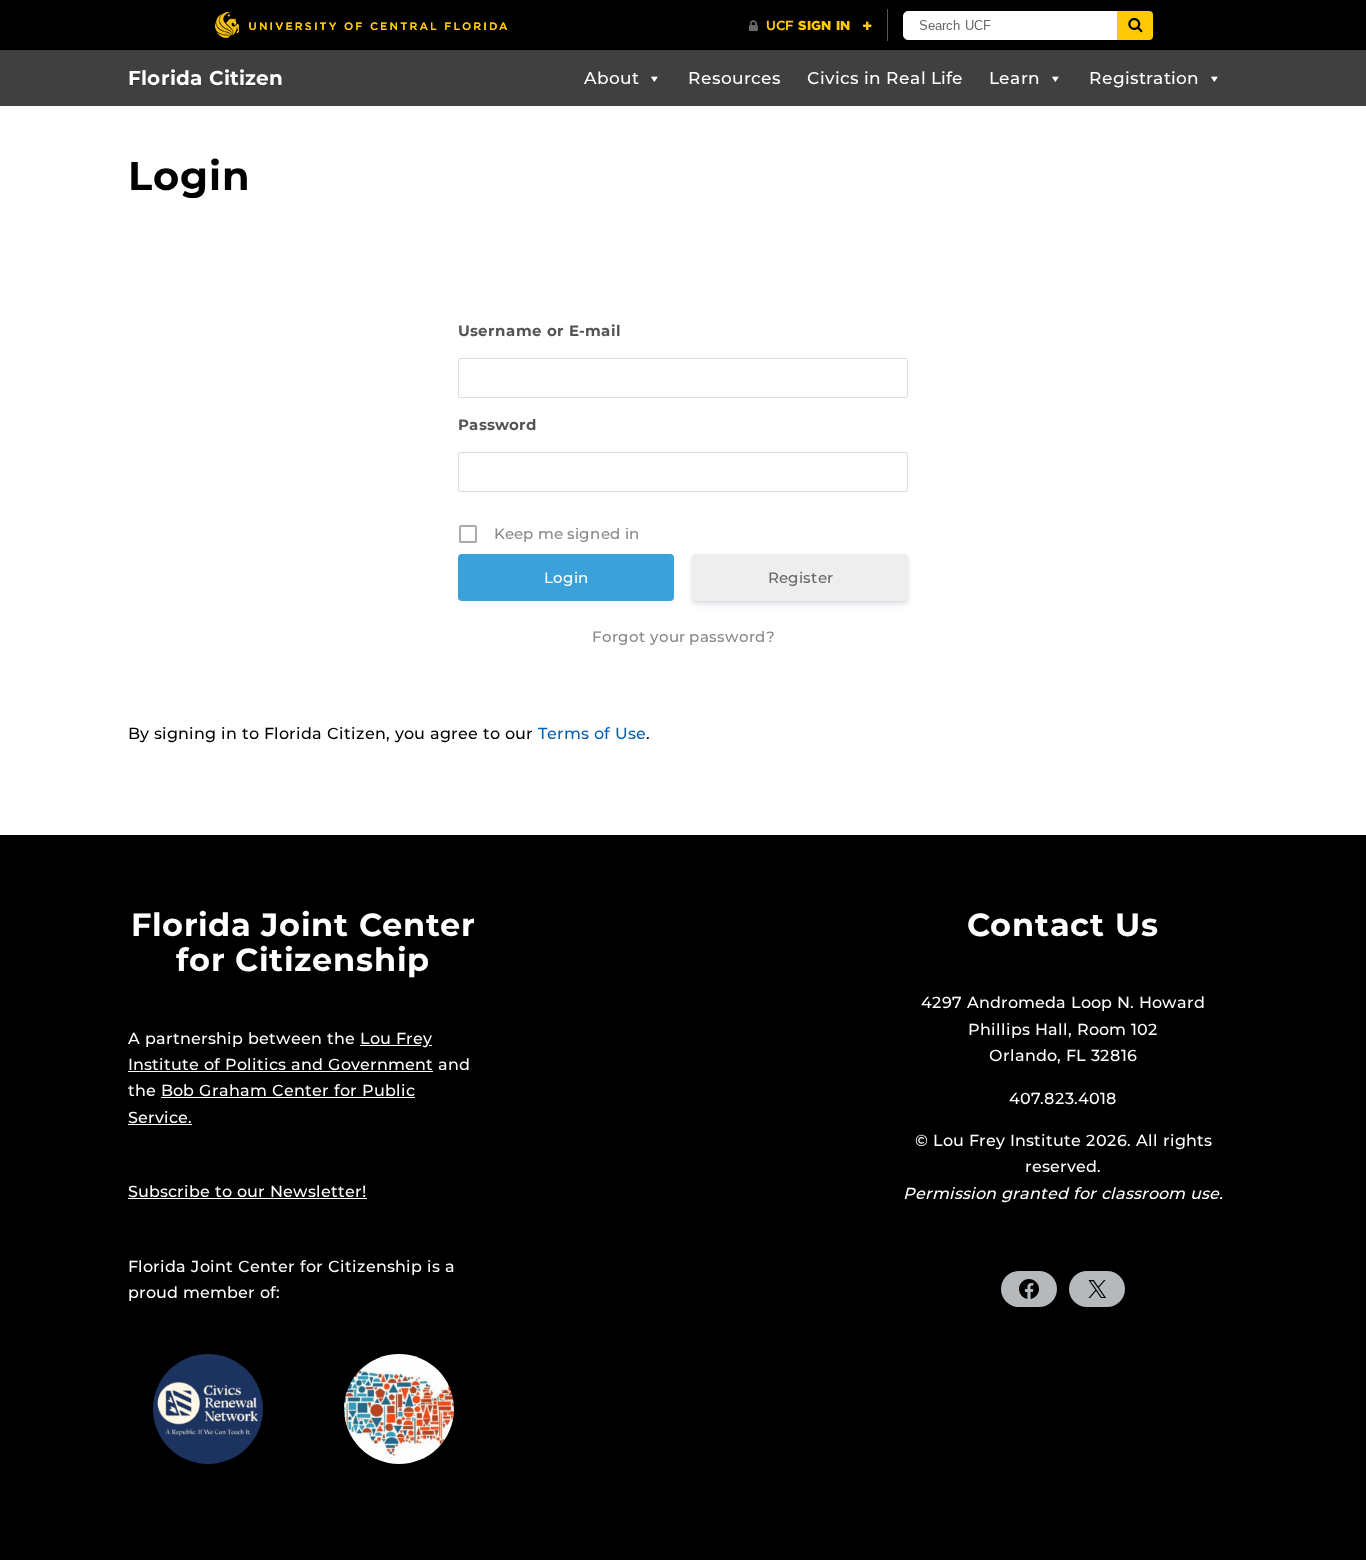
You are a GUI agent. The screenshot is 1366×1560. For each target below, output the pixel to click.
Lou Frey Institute (1007, 1140)
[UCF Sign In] (810, 26)
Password (497, 424)
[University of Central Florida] (361, 24)
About (611, 78)
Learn (1014, 78)
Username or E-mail (539, 330)
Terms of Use (592, 733)
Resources (734, 78)
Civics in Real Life (885, 78)
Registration (1144, 78)
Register (800, 577)
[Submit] (1135, 25)
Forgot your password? (683, 636)
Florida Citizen (205, 78)
